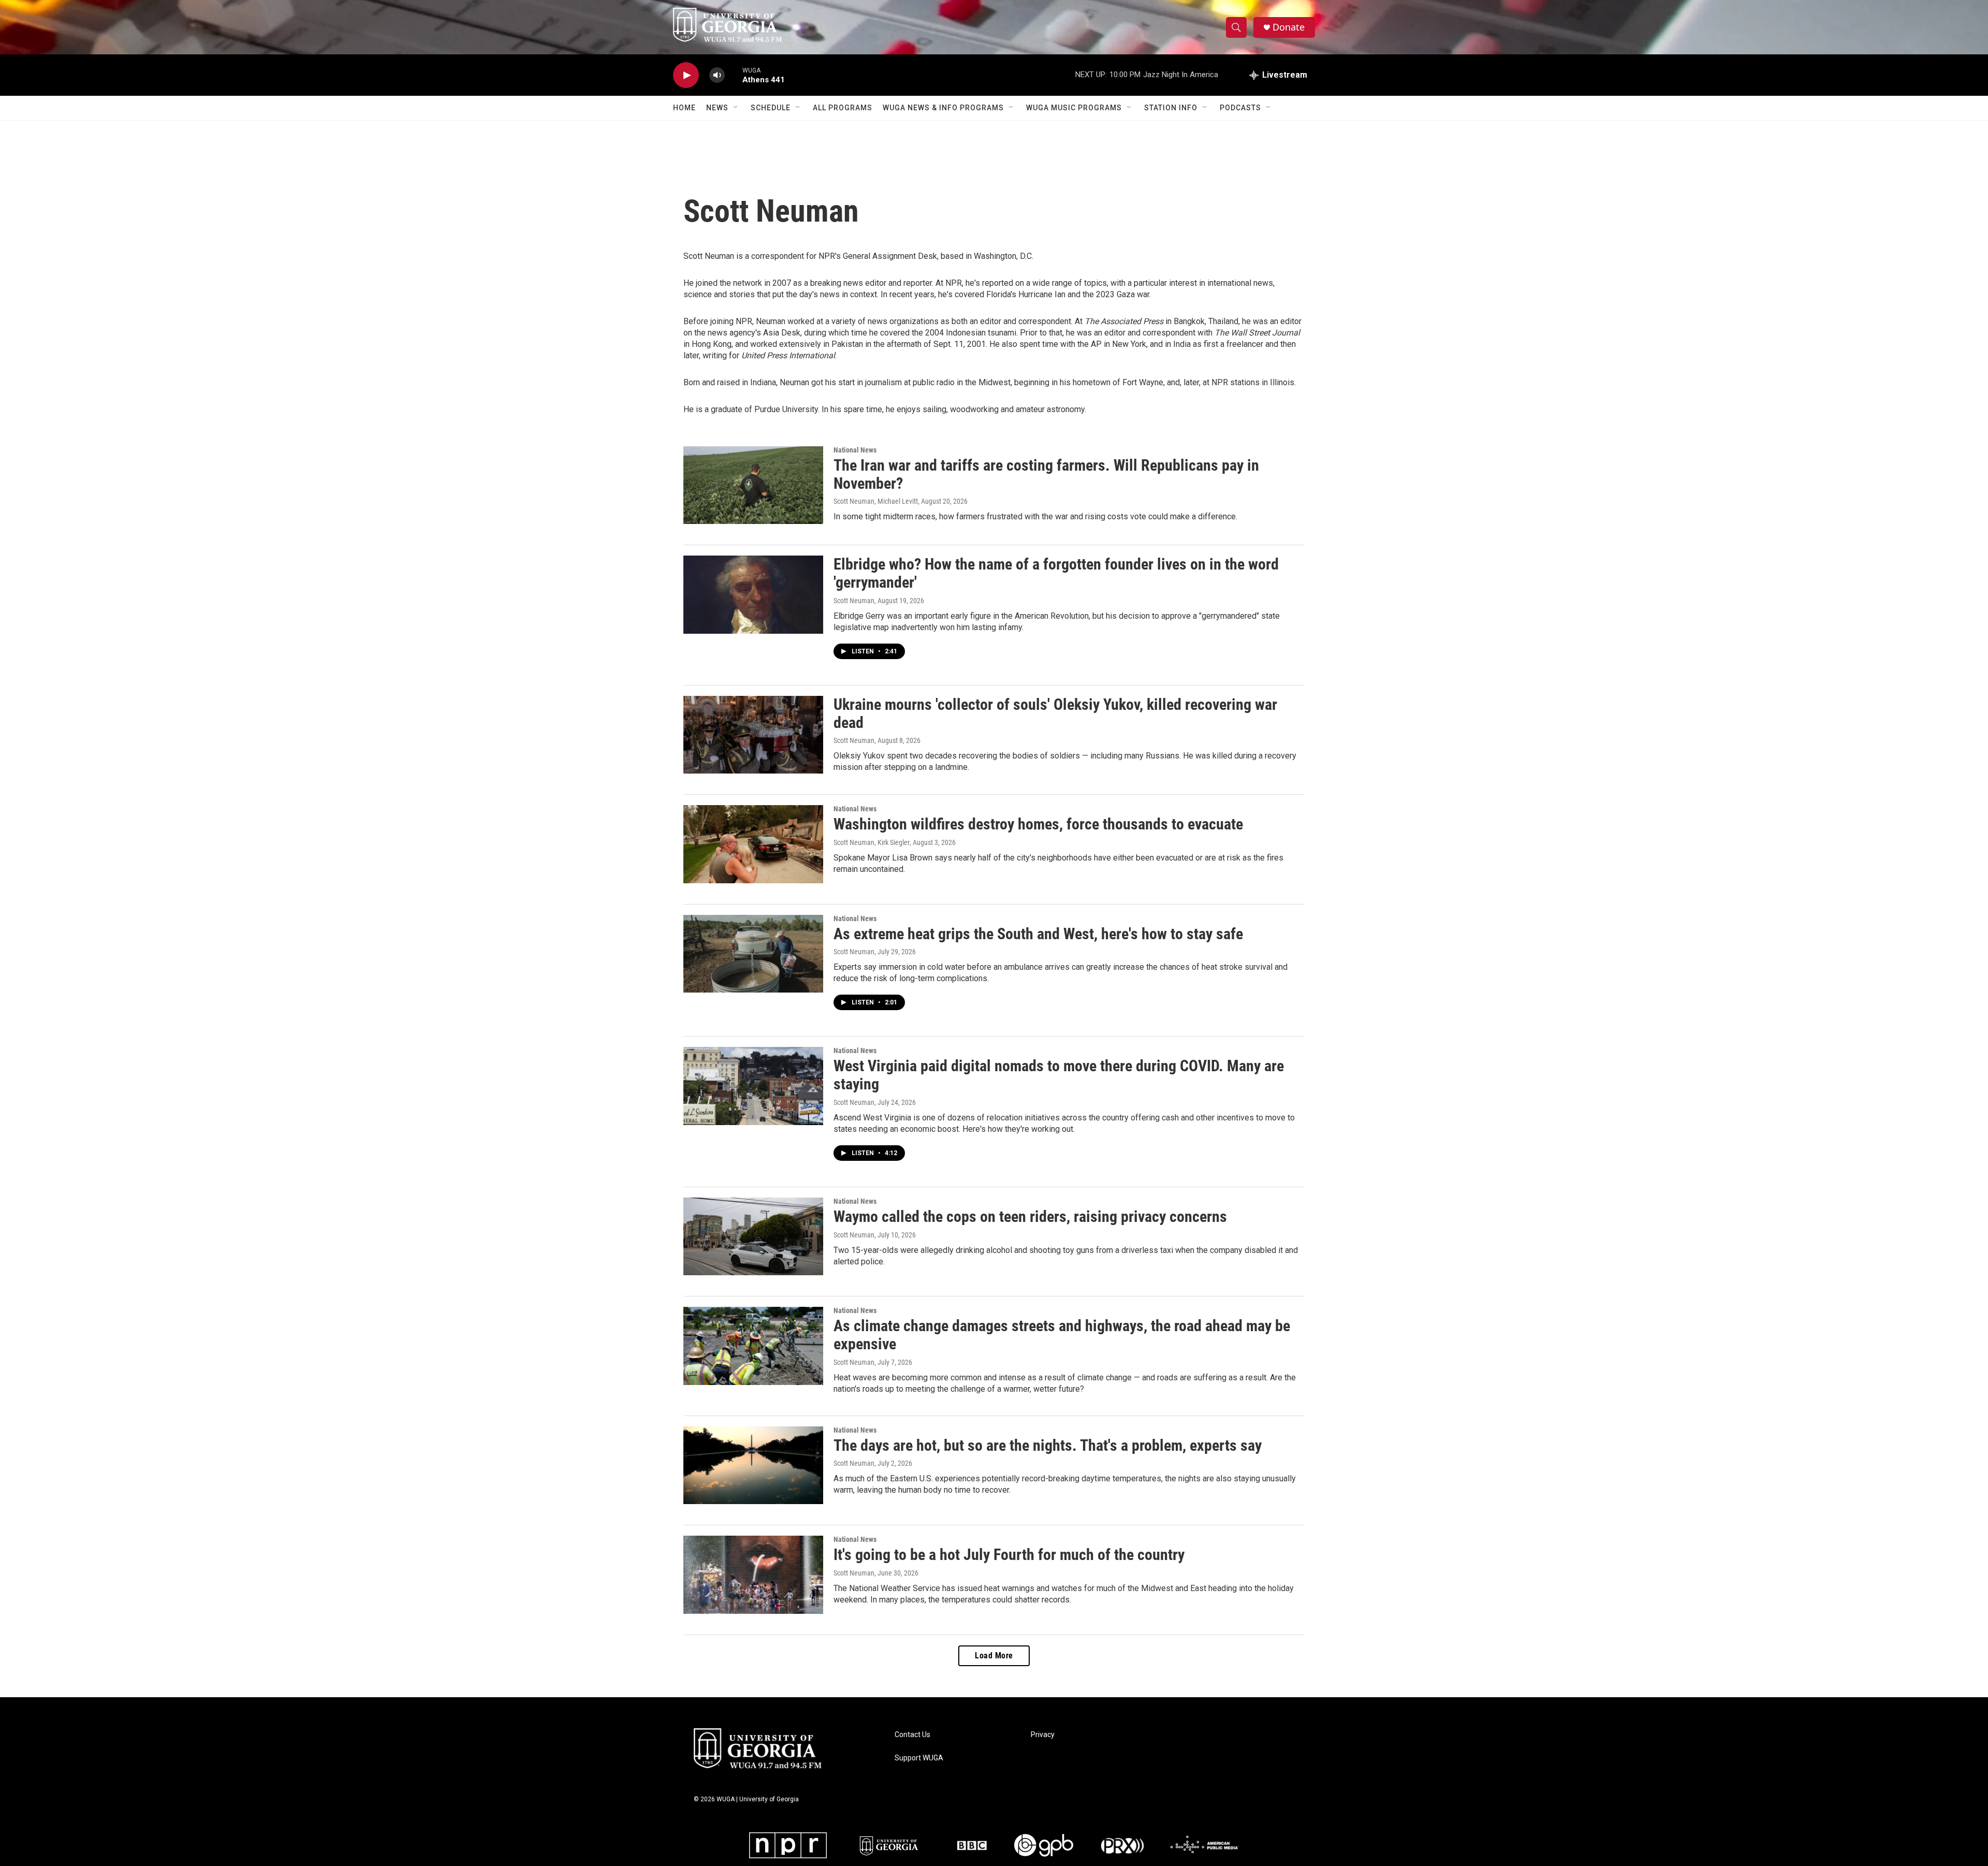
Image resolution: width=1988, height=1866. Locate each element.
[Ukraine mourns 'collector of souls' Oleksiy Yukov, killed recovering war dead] (753, 735)
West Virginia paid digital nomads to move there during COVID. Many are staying (1059, 1075)
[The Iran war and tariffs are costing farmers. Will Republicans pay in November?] (753, 485)
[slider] (734, 75)
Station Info (1171, 108)
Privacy (1043, 1735)
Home (684, 108)
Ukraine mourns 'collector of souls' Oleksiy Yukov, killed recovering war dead (1055, 713)
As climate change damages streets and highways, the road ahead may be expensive (1062, 1335)
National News (855, 450)
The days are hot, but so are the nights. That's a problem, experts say (1048, 1445)
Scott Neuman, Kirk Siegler (872, 842)
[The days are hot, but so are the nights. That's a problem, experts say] (753, 1465)
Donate (1289, 27)
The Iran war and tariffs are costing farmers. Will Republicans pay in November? (1046, 474)
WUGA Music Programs (1074, 108)
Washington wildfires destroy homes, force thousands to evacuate (1038, 824)
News (717, 108)
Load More (994, 1656)
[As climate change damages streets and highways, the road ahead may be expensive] (753, 1346)
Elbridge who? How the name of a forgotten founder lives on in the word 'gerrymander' (1056, 573)
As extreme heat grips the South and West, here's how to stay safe (1038, 934)
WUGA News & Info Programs (943, 108)
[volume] (717, 75)
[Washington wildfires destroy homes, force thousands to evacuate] (753, 844)
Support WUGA (919, 1758)
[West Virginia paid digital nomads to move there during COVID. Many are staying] (753, 1086)
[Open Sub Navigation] (736, 108)
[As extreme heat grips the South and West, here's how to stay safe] (753, 954)
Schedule (771, 108)
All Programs (843, 108)
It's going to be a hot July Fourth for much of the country (1009, 1555)
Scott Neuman (854, 601)
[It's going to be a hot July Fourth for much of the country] (753, 1575)
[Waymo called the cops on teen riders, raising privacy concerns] (753, 1236)
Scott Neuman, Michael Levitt (876, 501)
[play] (686, 75)
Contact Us (912, 1735)
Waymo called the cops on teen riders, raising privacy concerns (1030, 1216)
